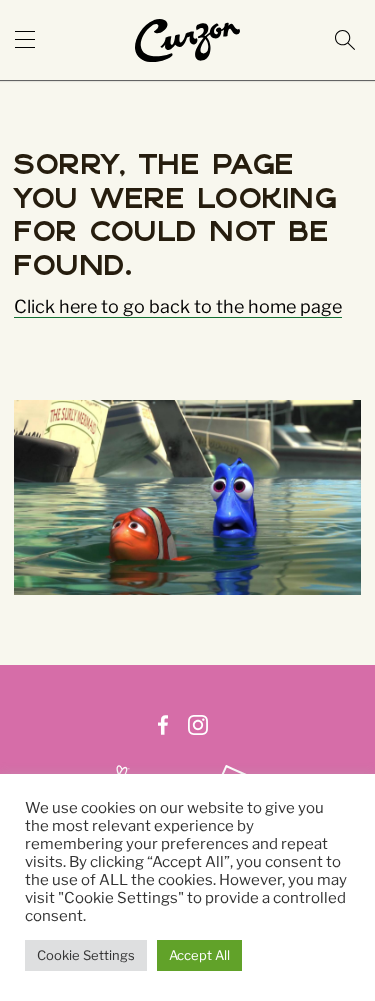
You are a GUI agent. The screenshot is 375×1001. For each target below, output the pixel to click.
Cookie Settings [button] (86, 955)
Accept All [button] (199, 955)
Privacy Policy (240, 748)
